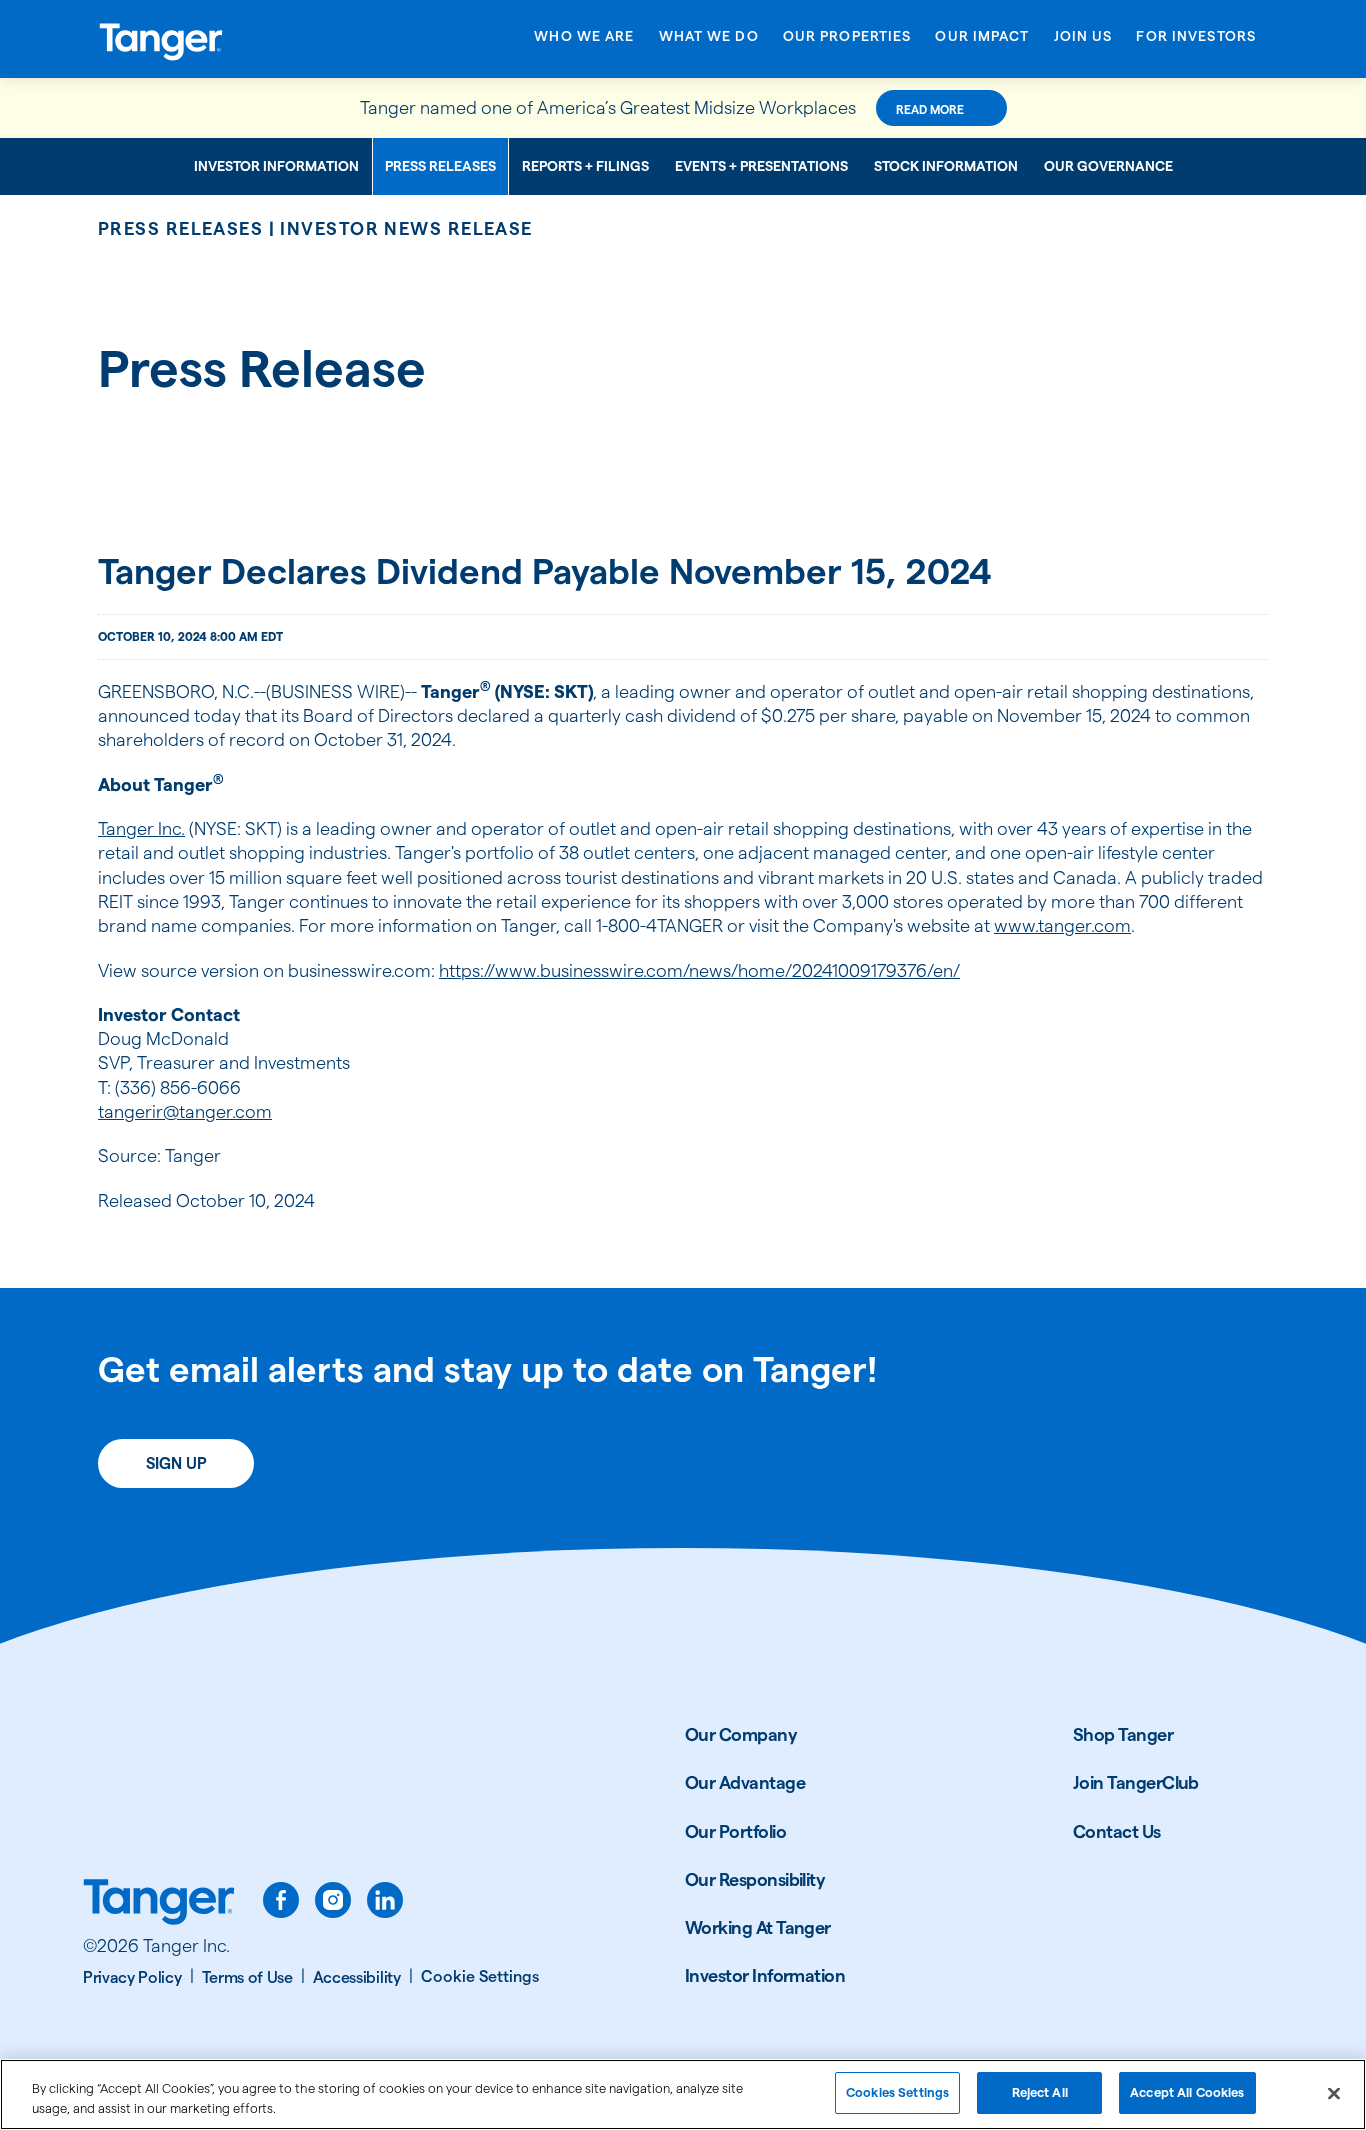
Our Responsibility (755, 1879)
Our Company (741, 1734)
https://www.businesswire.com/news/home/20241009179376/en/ (699, 970)
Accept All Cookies (1187, 2092)
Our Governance (1108, 166)
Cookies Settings (897, 2092)
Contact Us (1117, 1831)
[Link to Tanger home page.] (159, 1904)
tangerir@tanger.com (185, 1111)
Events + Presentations (761, 166)
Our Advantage (745, 1782)
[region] (683, 2094)
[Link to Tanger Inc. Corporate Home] (228, 39)
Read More (930, 109)
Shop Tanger (1123, 1734)
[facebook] (281, 1900)
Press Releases (440, 166)
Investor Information (276, 166)
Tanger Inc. (141, 828)
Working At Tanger (758, 1927)
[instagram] (333, 1900)
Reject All (1040, 2092)
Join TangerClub (1136, 1782)
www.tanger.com (1062, 925)
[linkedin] (385, 1900)
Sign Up (176, 1463)
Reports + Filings (585, 166)
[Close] (1334, 2093)
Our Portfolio (735, 1831)
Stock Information (946, 166)
